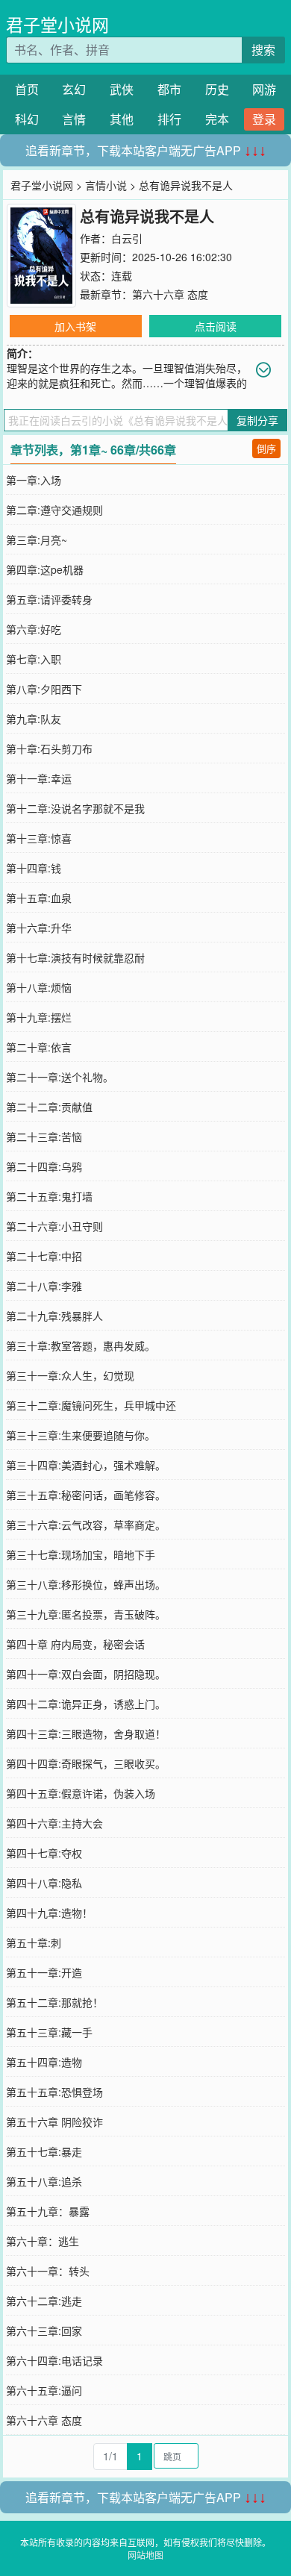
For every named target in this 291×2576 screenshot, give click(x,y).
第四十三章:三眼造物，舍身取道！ (86, 1734)
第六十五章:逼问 (44, 2390)
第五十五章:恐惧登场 (54, 2092)
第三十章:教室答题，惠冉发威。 (81, 1345)
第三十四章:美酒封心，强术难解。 (86, 1465)
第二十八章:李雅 (44, 1286)
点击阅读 (216, 326)
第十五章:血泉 (39, 898)
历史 (217, 89)
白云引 (127, 238)
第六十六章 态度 (170, 294)
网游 (264, 89)
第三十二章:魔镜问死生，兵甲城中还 (91, 1405)
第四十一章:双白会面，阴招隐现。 (86, 1674)
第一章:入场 (34, 480)
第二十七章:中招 (44, 1256)
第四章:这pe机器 (45, 569)
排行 (169, 119)
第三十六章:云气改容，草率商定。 (86, 1525)
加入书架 (75, 326)
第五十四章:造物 (44, 2062)
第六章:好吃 (34, 629)
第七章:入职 (34, 659)
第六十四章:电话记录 (54, 2360)
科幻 (27, 119)
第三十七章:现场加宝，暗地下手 (81, 1554)
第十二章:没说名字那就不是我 (75, 808)
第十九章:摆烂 (39, 1017)
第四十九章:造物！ (49, 1913)
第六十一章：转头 (48, 2271)
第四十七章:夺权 (44, 1853)
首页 (27, 89)
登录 (264, 119)
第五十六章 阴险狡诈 (54, 2122)
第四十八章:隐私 (44, 1883)
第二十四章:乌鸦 (44, 1166)
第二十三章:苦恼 (44, 1137)
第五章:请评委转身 (49, 599)
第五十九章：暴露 (48, 2211)
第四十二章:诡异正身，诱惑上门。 (86, 1704)
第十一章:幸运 (39, 778)
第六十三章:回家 (44, 2330)
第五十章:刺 (34, 1942)
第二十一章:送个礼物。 (60, 1077)
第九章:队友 (34, 719)
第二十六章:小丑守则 (54, 1226)
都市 (169, 89)
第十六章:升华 (39, 928)
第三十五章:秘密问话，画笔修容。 (86, 1495)
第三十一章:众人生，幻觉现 (70, 1375)
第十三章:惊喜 (39, 838)
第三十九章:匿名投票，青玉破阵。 (86, 1614)
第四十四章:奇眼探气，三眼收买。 (86, 1763)
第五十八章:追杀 (44, 2181)
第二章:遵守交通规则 (54, 510)
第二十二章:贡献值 (49, 1107)
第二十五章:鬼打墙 (49, 1196)
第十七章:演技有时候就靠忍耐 (75, 957)
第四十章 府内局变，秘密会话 (75, 1644)
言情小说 (106, 185)
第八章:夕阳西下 (44, 689)
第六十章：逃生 (43, 2241)
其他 (122, 119)
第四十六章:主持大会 (54, 1823)
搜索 (263, 50)
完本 (217, 119)
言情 (74, 119)
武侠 (122, 89)
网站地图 (145, 2555)
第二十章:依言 (39, 1047)
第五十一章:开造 (44, 1972)
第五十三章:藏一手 (49, 2032)
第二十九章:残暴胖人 (54, 1316)
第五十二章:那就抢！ (54, 2002)
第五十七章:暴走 (44, 2151)
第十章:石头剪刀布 (49, 748)
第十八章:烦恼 (39, 987)
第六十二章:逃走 (44, 2301)
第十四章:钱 (34, 868)
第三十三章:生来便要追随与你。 (81, 1435)
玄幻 (74, 89)
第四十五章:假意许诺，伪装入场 (81, 1793)
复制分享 (257, 420)
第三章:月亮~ (37, 540)
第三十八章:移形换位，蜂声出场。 (86, 1584)
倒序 (266, 448)
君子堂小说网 (57, 24)
